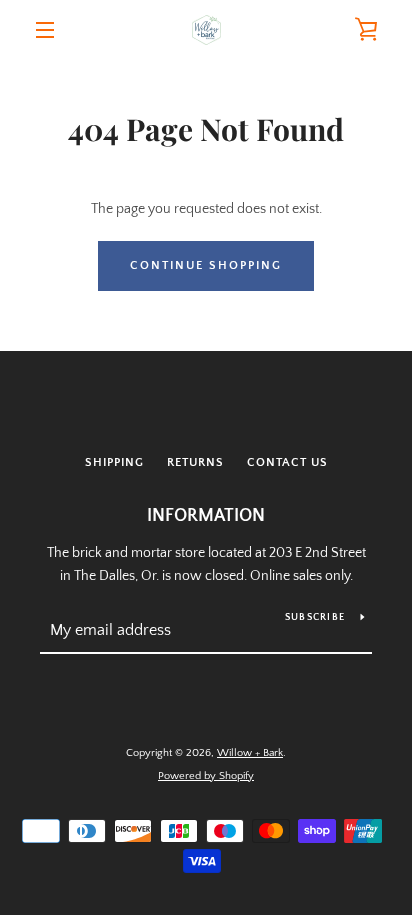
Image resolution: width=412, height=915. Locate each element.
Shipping (114, 462)
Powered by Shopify (206, 776)
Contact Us (287, 462)
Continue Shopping (206, 265)
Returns (195, 462)
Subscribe (315, 617)
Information (206, 516)
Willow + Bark (250, 753)
